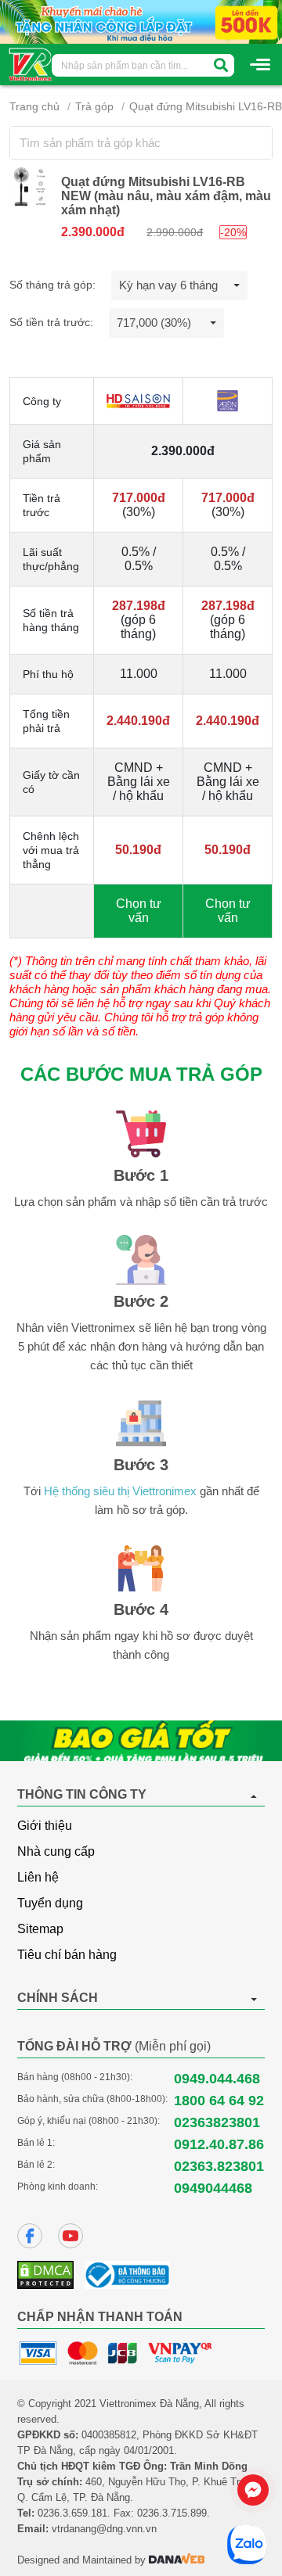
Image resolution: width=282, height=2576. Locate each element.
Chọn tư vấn (139, 911)
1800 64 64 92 (219, 2101)
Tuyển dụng (50, 1903)
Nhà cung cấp (56, 1851)
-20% (233, 232)
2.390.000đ (93, 232)
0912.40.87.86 (219, 2144)
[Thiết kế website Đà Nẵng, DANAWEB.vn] (177, 2560)
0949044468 (213, 2188)
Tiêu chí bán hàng (67, 1955)
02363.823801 (219, 2166)
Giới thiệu (45, 1826)
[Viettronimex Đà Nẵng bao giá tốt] (141, 1741)
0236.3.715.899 (172, 2513)
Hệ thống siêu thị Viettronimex (120, 1491)
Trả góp (94, 106)
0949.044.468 (217, 2079)
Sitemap (40, 1929)
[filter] (221, 65)
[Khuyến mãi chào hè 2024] (141, 21)
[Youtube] (70, 2236)
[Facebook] (30, 2236)
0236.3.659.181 (72, 2513)
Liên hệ (38, 1877)
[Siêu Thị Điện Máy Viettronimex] (31, 63)
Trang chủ (34, 106)
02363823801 (217, 2122)
